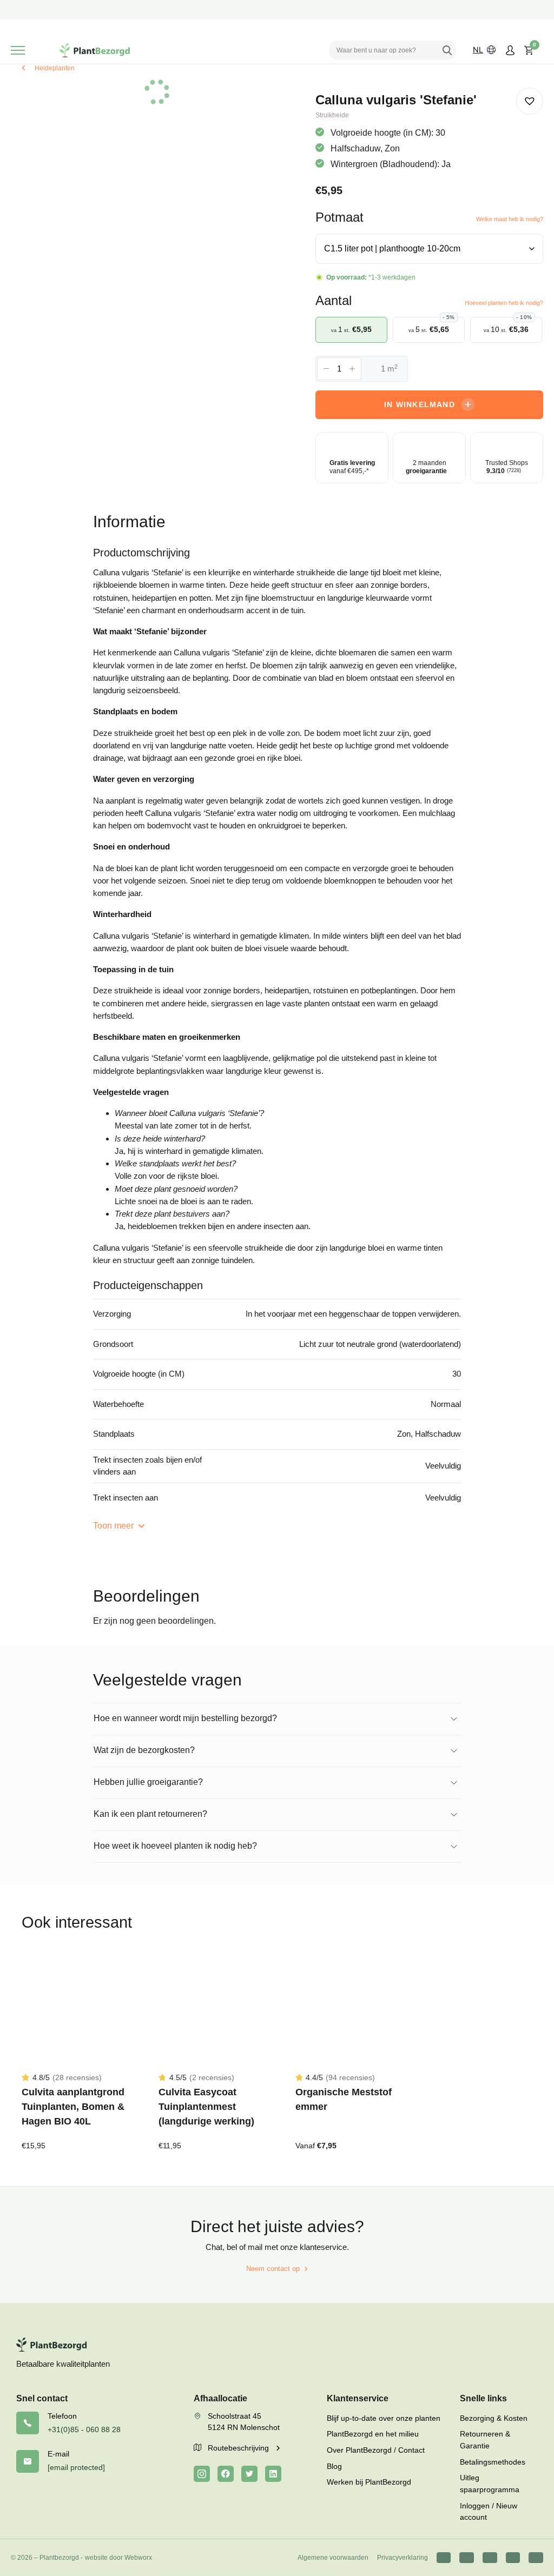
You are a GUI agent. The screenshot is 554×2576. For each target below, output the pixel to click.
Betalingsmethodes (493, 2462)
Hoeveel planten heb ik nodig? (504, 303)
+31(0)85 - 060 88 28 (84, 2429)
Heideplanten (55, 68)
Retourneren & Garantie (485, 2440)
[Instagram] (202, 2474)
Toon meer (114, 1526)
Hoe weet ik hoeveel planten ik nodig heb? (175, 1846)
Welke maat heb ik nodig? (510, 219)
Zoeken (447, 50)
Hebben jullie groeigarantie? (148, 1782)
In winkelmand (420, 404)
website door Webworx (118, 2558)
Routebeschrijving (239, 2448)
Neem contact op (273, 2269)
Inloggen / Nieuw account (489, 2512)
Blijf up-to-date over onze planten (384, 2418)
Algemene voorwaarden (333, 2558)
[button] (530, 101)
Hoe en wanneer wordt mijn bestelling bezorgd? (185, 1718)
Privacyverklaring (403, 2558)
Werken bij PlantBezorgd (369, 2482)
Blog (334, 2466)
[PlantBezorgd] (95, 50)
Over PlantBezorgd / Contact (376, 2450)
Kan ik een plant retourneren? (150, 1814)
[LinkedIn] (273, 2474)
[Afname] (326, 369)
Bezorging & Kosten (494, 2418)
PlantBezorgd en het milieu (373, 2434)
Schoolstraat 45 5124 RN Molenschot (244, 2422)
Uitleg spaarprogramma (490, 2484)
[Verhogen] (352, 369)
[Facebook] (226, 2474)
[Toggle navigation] (18, 50)
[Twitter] (249, 2474)
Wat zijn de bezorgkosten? (144, 1750)
